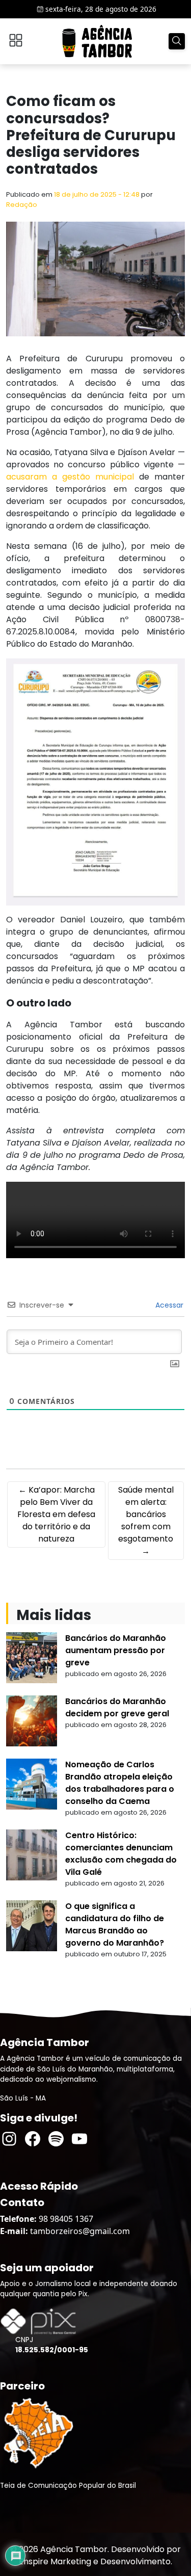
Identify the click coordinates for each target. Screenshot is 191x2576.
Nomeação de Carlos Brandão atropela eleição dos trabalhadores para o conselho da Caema (120, 1783)
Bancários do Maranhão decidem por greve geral (117, 1707)
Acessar (168, 1305)
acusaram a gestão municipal (73, 477)
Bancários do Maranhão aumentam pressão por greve (116, 1650)
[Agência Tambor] (97, 41)
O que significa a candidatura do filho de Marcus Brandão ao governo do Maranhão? (115, 1924)
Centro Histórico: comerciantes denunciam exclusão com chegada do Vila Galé (121, 1854)
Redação (22, 205)
